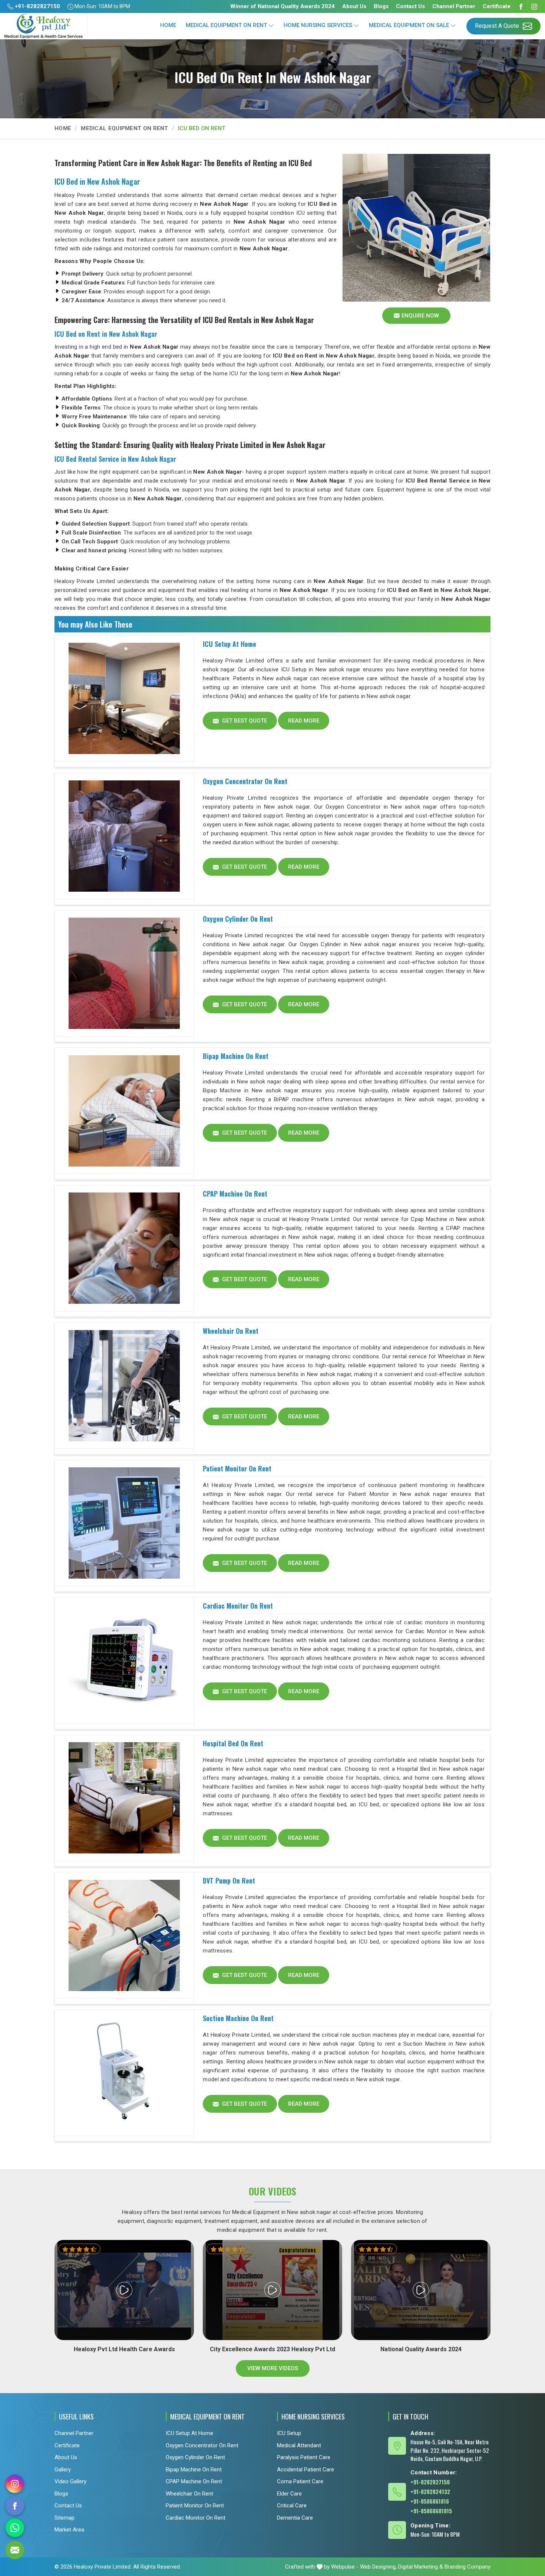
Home (168, 25)
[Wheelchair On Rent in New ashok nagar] (124, 1386)
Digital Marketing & (421, 2567)
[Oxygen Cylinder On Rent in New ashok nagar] (124, 974)
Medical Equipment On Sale (409, 25)
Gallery (63, 2470)
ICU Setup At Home (229, 644)
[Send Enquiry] (15, 2550)
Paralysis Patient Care (304, 2457)
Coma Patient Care (300, 2481)
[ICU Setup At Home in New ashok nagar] (124, 699)
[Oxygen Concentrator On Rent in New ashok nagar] (124, 836)
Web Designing (378, 2567)
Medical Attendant (299, 2445)
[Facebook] (521, 6)
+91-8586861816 (430, 2501)
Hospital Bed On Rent (233, 1743)
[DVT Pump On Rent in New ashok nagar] (124, 1935)
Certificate (497, 6)
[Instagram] (534, 6)
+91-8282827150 (37, 6)
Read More (304, 721)
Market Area (69, 2530)
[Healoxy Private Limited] (44, 26)
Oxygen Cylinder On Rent (238, 919)
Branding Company (468, 2567)
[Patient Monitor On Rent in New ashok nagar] (124, 1523)
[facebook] (15, 2506)
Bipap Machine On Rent (236, 1056)
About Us (354, 6)
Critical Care (292, 2506)
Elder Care (289, 2494)
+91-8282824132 (430, 2491)
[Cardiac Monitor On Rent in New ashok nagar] (124, 1661)
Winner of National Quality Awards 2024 (283, 6)
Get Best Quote (244, 721)
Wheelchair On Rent (231, 1331)
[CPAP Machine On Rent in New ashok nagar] (124, 1248)
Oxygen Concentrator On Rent (245, 781)
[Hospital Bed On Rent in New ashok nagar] (124, 1798)
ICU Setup (289, 2433)
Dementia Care (295, 2518)
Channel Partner (454, 6)
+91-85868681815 (431, 2511)
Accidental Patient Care (305, 2470)
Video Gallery (70, 2481)
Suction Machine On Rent (238, 2018)
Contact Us (410, 6)
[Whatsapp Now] (15, 2528)
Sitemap (65, 2518)
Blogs (381, 6)
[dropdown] (271, 25)
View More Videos (273, 2368)
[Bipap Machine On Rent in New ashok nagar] (124, 1111)
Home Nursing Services (318, 25)
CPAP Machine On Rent (235, 1194)
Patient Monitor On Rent (237, 1468)
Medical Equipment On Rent (226, 25)
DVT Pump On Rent (229, 1881)
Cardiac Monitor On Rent (238, 1606)
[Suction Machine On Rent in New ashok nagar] (124, 2073)
